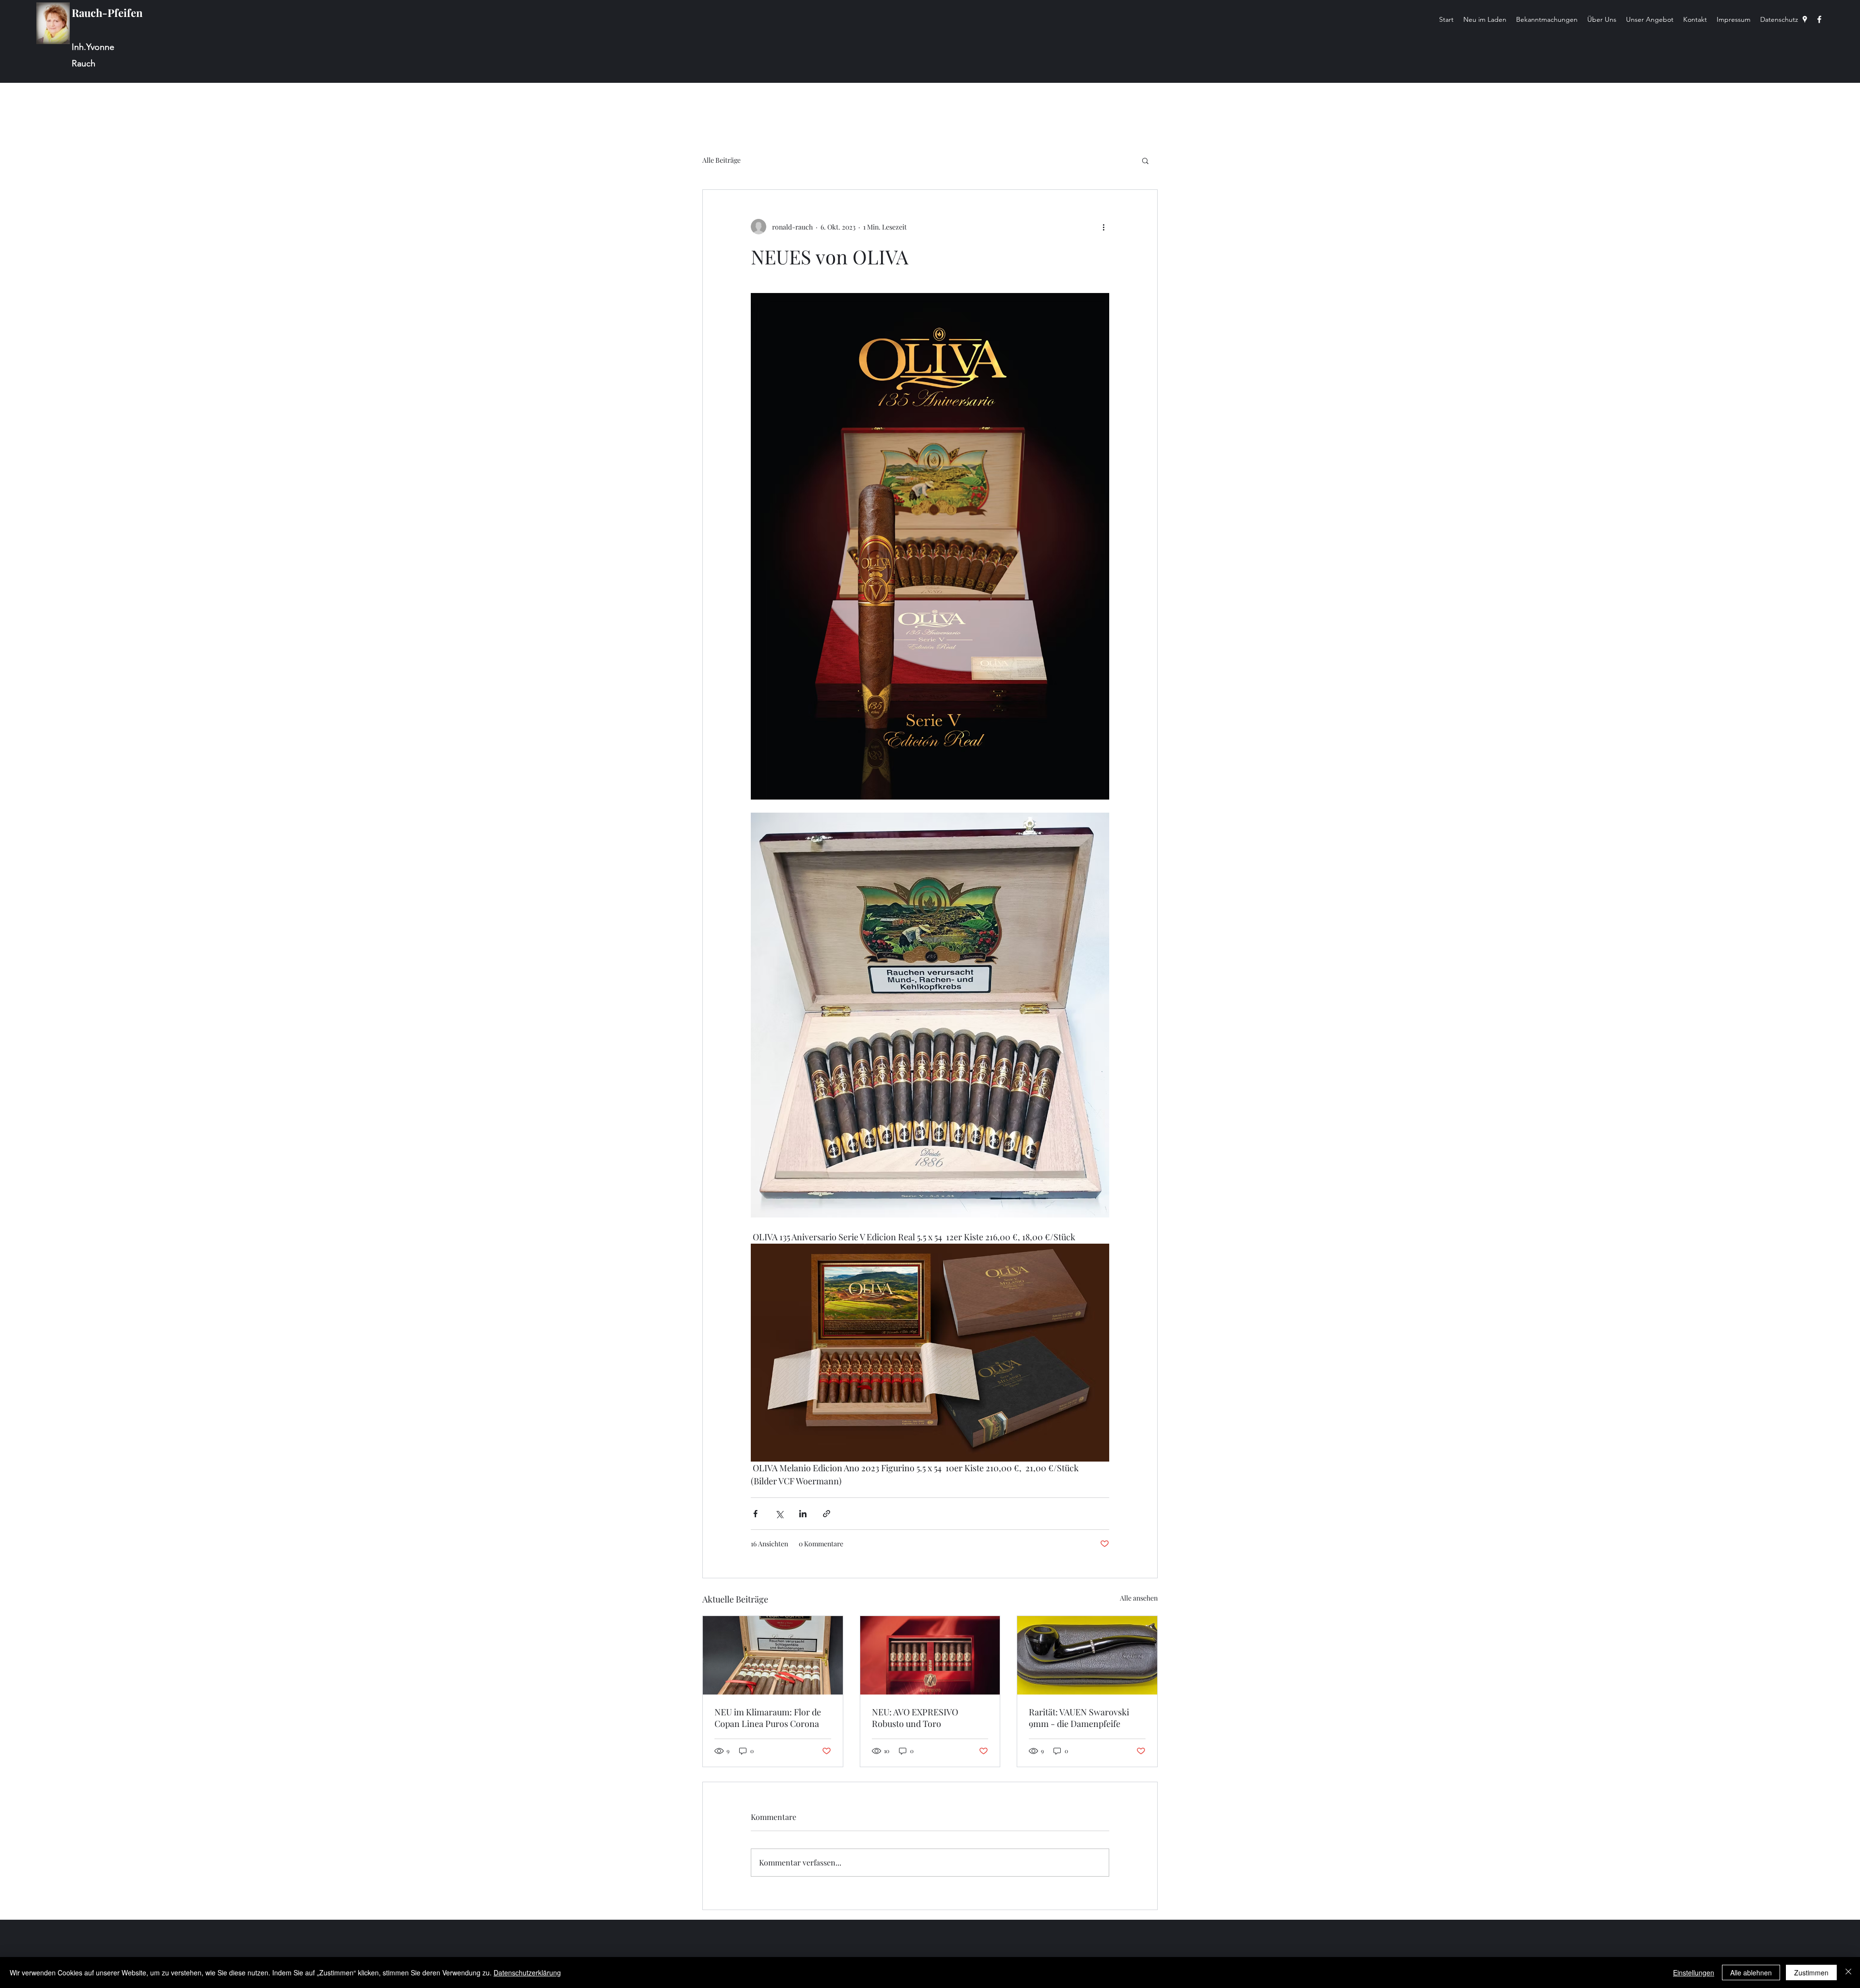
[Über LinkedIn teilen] (803, 1514)
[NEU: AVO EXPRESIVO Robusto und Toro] (930, 1655)
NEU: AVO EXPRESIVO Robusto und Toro (915, 1718)
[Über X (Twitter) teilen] (779, 1514)
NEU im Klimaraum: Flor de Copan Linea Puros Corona (768, 1718)
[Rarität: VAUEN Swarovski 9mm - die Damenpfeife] (1087, 1655)
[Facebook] (1819, 19)
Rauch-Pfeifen (107, 13)
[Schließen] (1848, 1973)
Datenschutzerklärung (527, 1973)
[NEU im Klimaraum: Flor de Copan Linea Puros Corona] (773, 1655)
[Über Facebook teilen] (755, 1514)
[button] (1145, 160)
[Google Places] (1805, 19)
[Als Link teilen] (827, 1514)
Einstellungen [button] (1694, 1973)
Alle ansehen (1139, 1598)
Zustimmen (1811, 1973)
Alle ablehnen (1751, 1973)
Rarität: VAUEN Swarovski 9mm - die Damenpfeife (1079, 1718)
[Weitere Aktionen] (1103, 227)
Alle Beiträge (721, 160)
